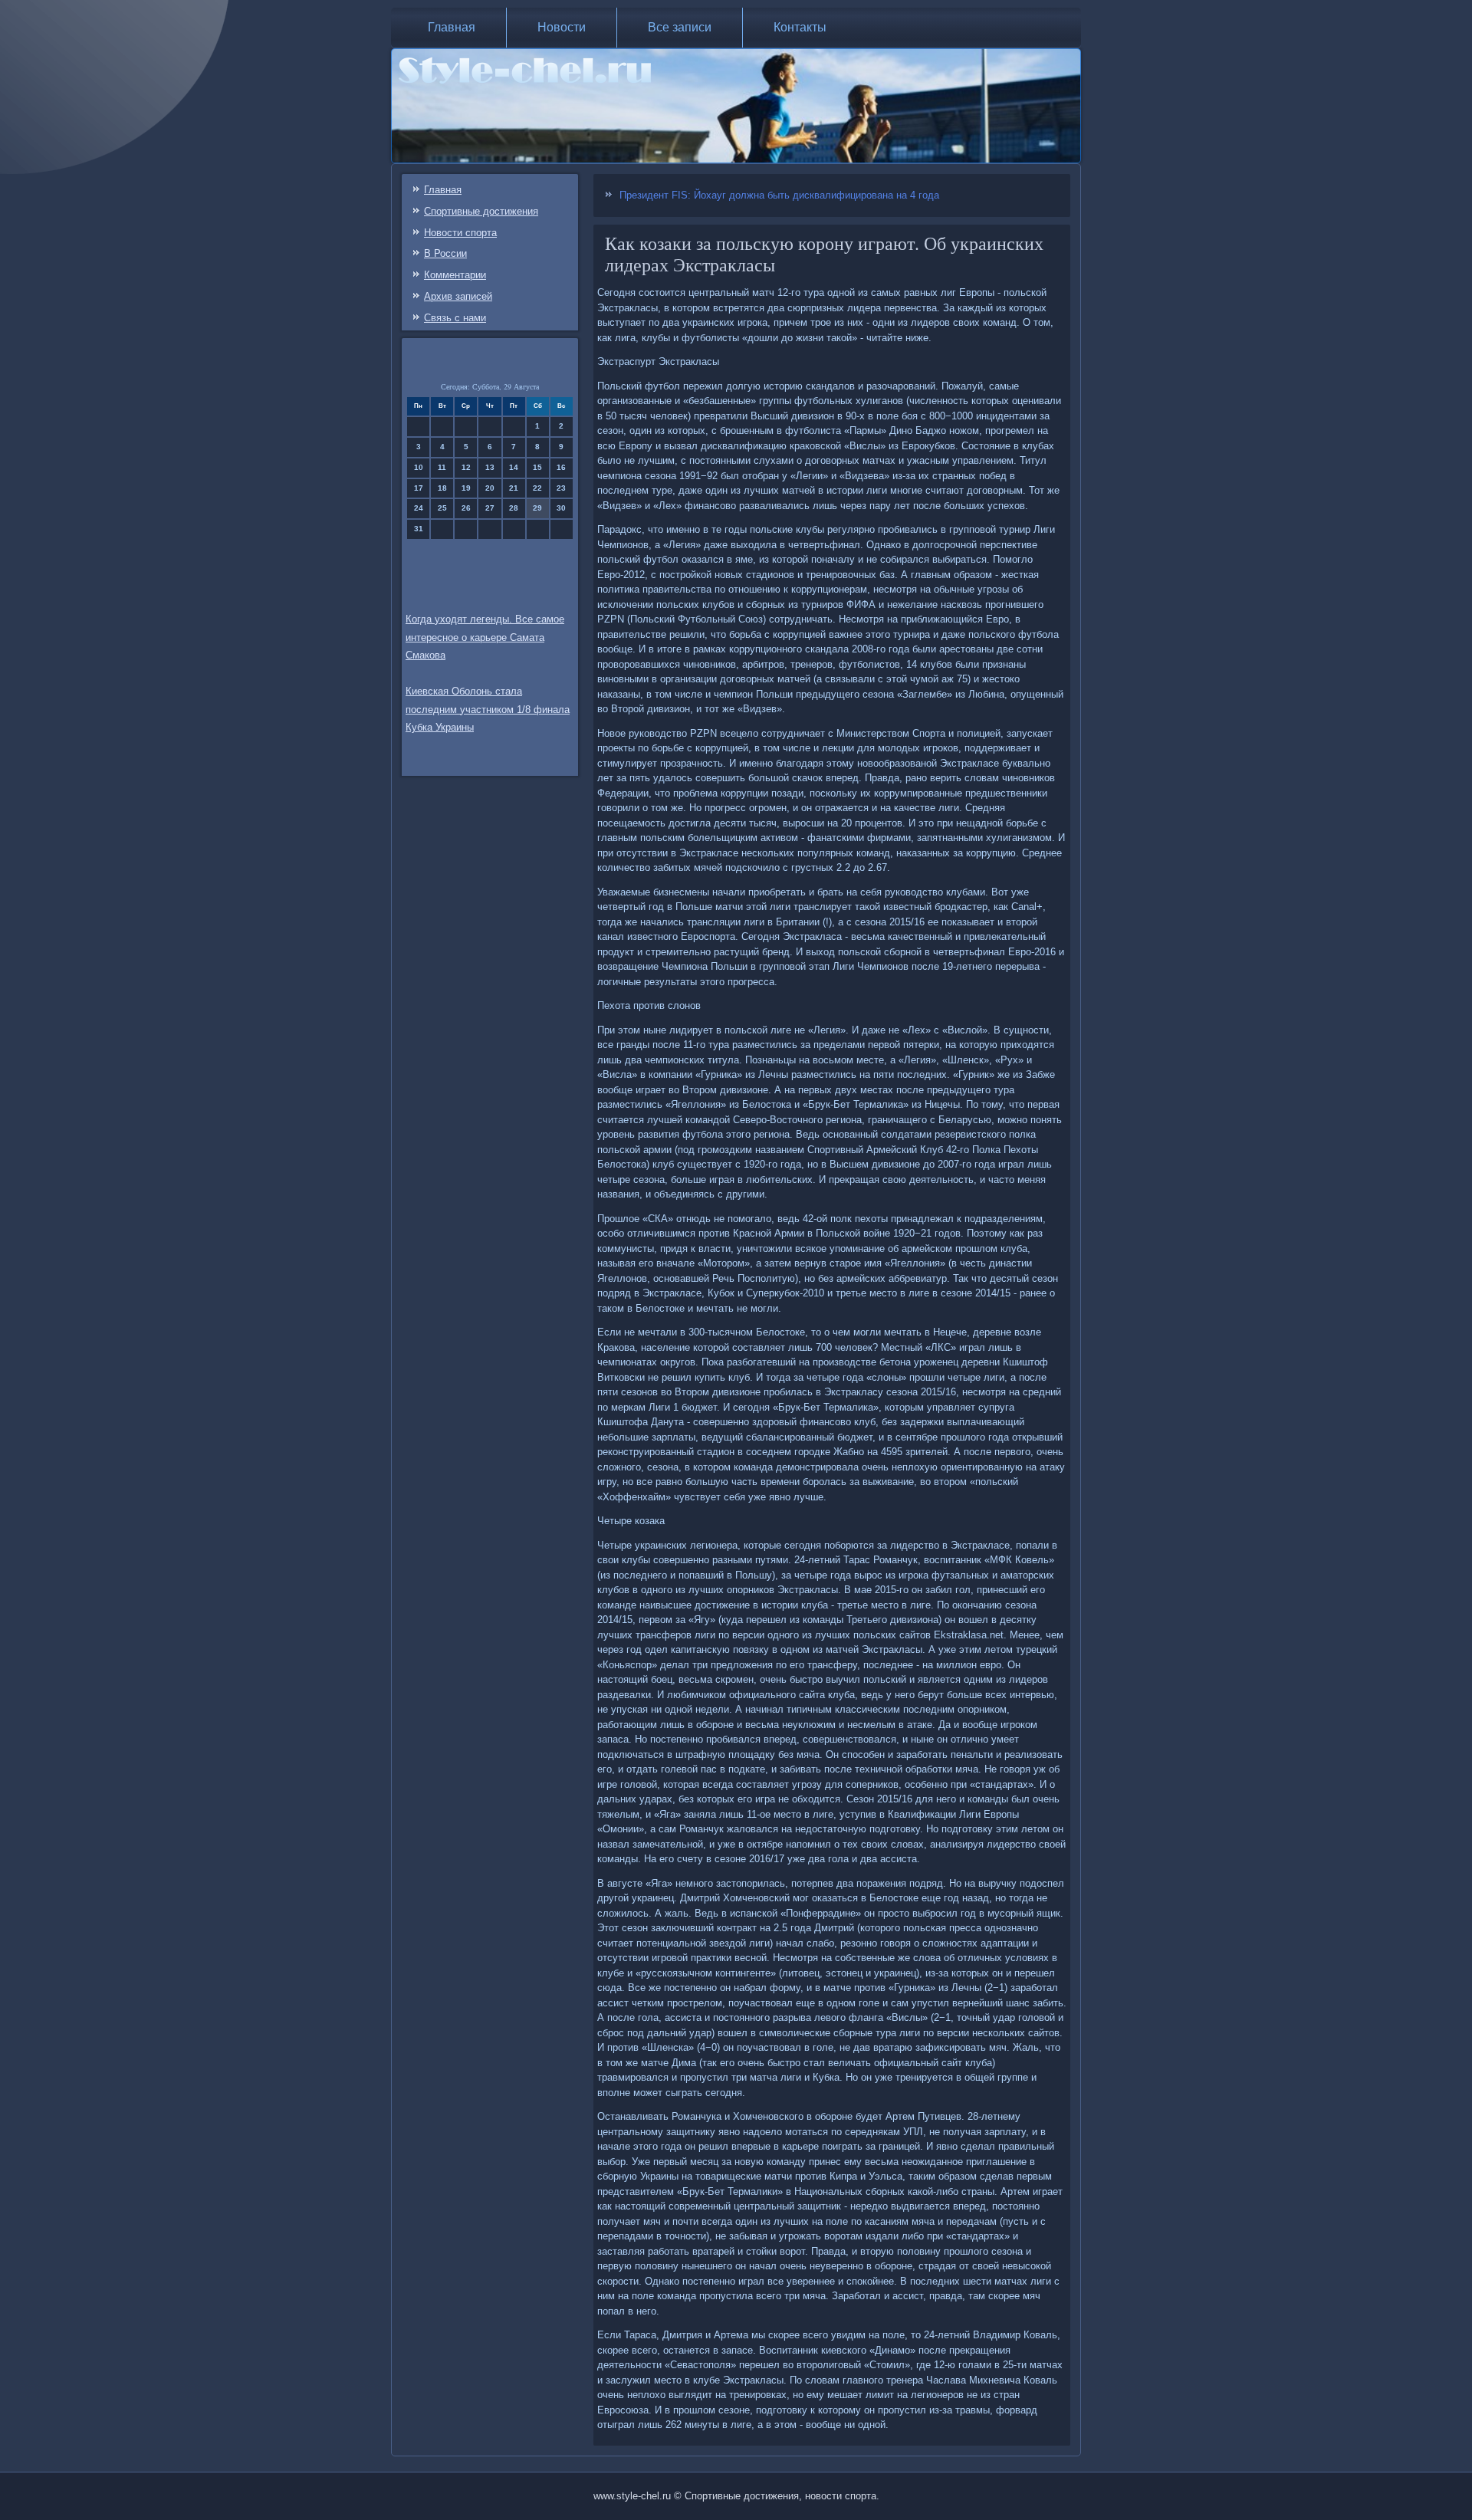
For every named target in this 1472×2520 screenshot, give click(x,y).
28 (514, 508)
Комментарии (455, 275)
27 (490, 508)
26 (466, 508)
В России (445, 253)
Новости (562, 27)
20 (490, 488)
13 (490, 467)
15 (537, 467)
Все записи (680, 27)
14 (514, 467)
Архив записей (458, 296)
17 (419, 488)
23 (561, 488)
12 (466, 467)
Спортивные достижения (481, 211)
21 (514, 488)
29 (537, 508)
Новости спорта (460, 233)
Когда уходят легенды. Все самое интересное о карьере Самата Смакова (485, 637)
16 (561, 467)
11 (442, 467)
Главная (452, 27)
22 (537, 488)
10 (419, 467)
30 (561, 508)
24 (419, 508)
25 (442, 508)
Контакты (800, 27)
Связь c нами (455, 318)
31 (419, 529)
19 (466, 488)
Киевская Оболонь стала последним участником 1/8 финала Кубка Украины (488, 710)
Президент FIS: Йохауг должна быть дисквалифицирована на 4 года (779, 195)
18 (442, 488)
